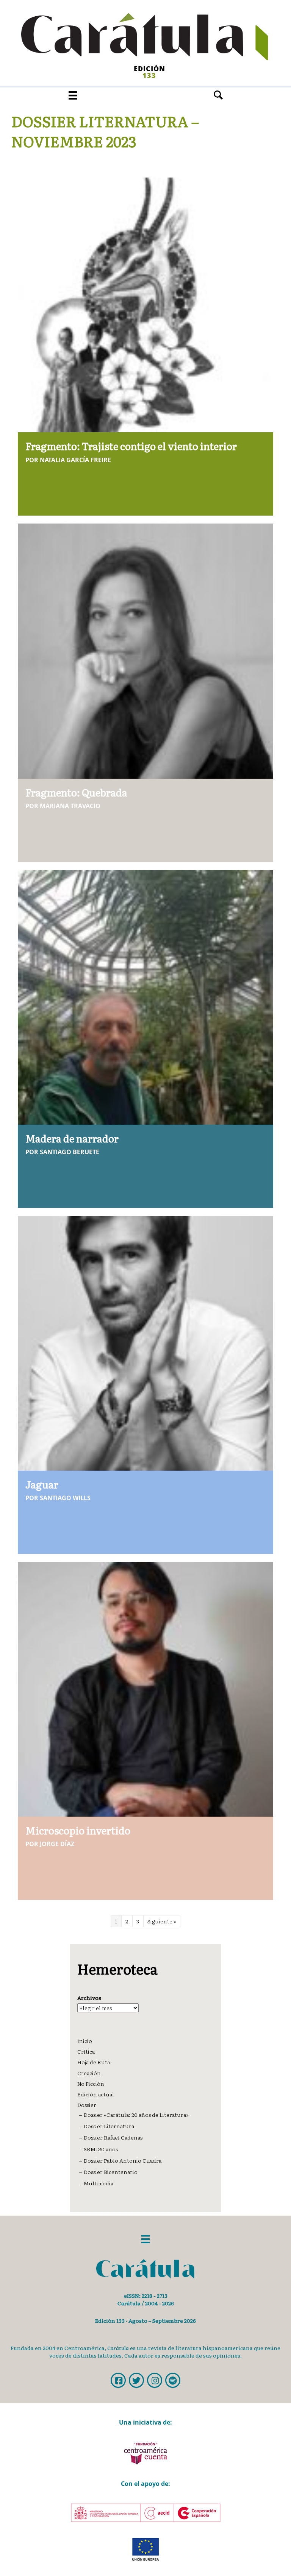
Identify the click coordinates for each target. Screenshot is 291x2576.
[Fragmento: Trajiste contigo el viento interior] (145, 304)
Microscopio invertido (78, 1830)
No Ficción (91, 2084)
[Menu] (73, 95)
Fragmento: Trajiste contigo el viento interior (131, 446)
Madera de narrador (72, 1138)
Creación (89, 2073)
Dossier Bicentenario (111, 2172)
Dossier (87, 2105)
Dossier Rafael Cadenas (113, 2137)
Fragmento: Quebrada (76, 792)
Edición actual (96, 2094)
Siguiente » (162, 1921)
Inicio (85, 2041)
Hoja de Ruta (94, 2062)
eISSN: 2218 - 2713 (146, 2295)
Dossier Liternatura (109, 2126)
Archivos (89, 1998)
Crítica (86, 2051)
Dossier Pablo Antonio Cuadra (123, 2160)
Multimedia (99, 2183)
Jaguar (42, 1484)
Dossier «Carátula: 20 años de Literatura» (136, 2115)
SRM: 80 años (101, 2149)
